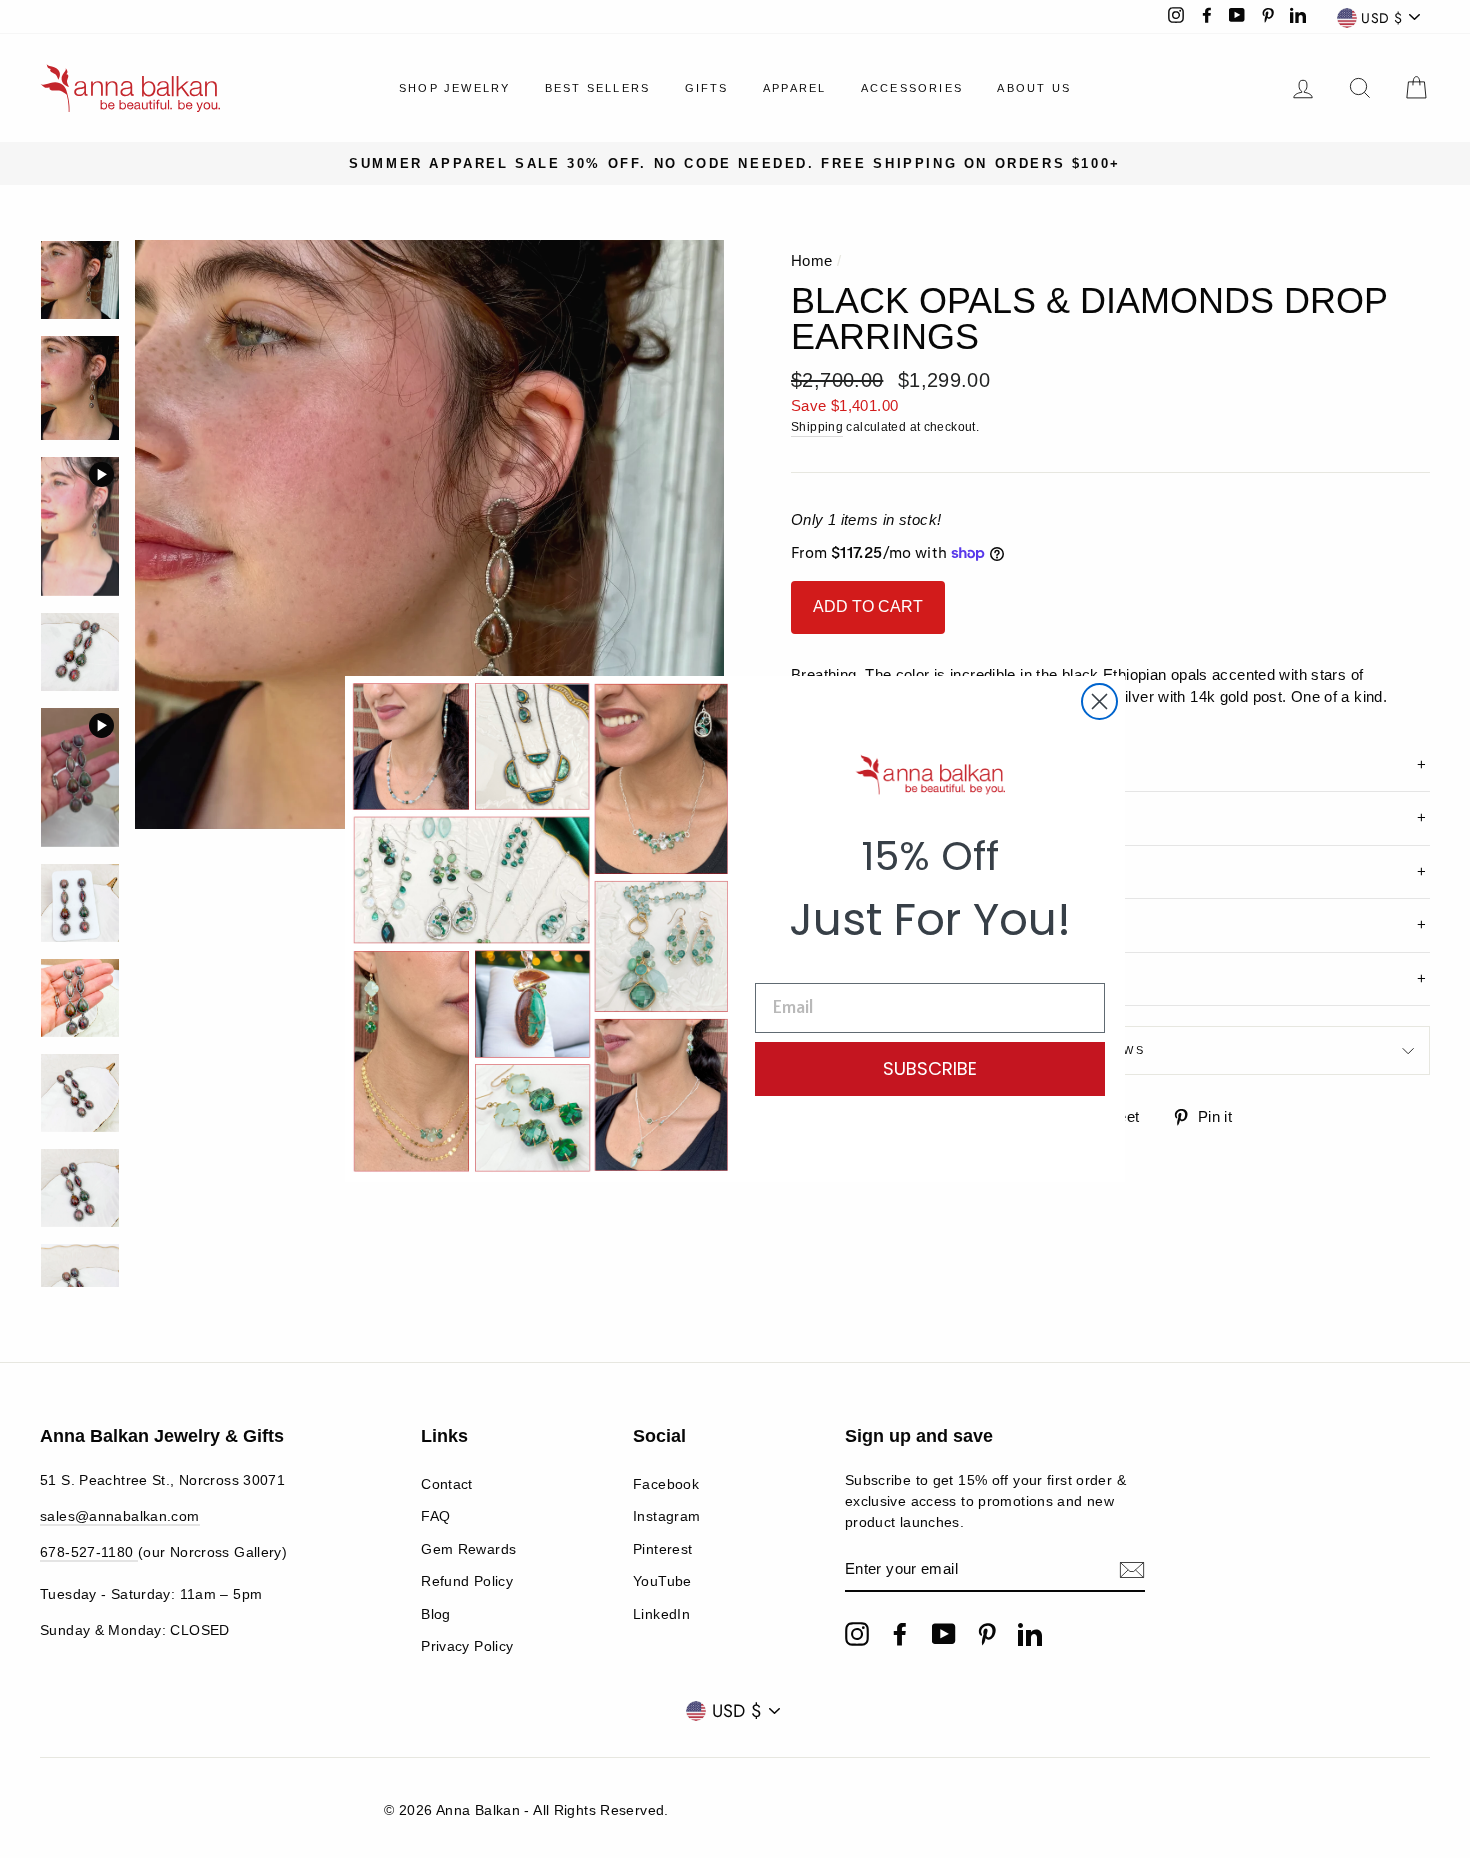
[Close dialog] (1099, 701)
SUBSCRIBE (930, 1068)
